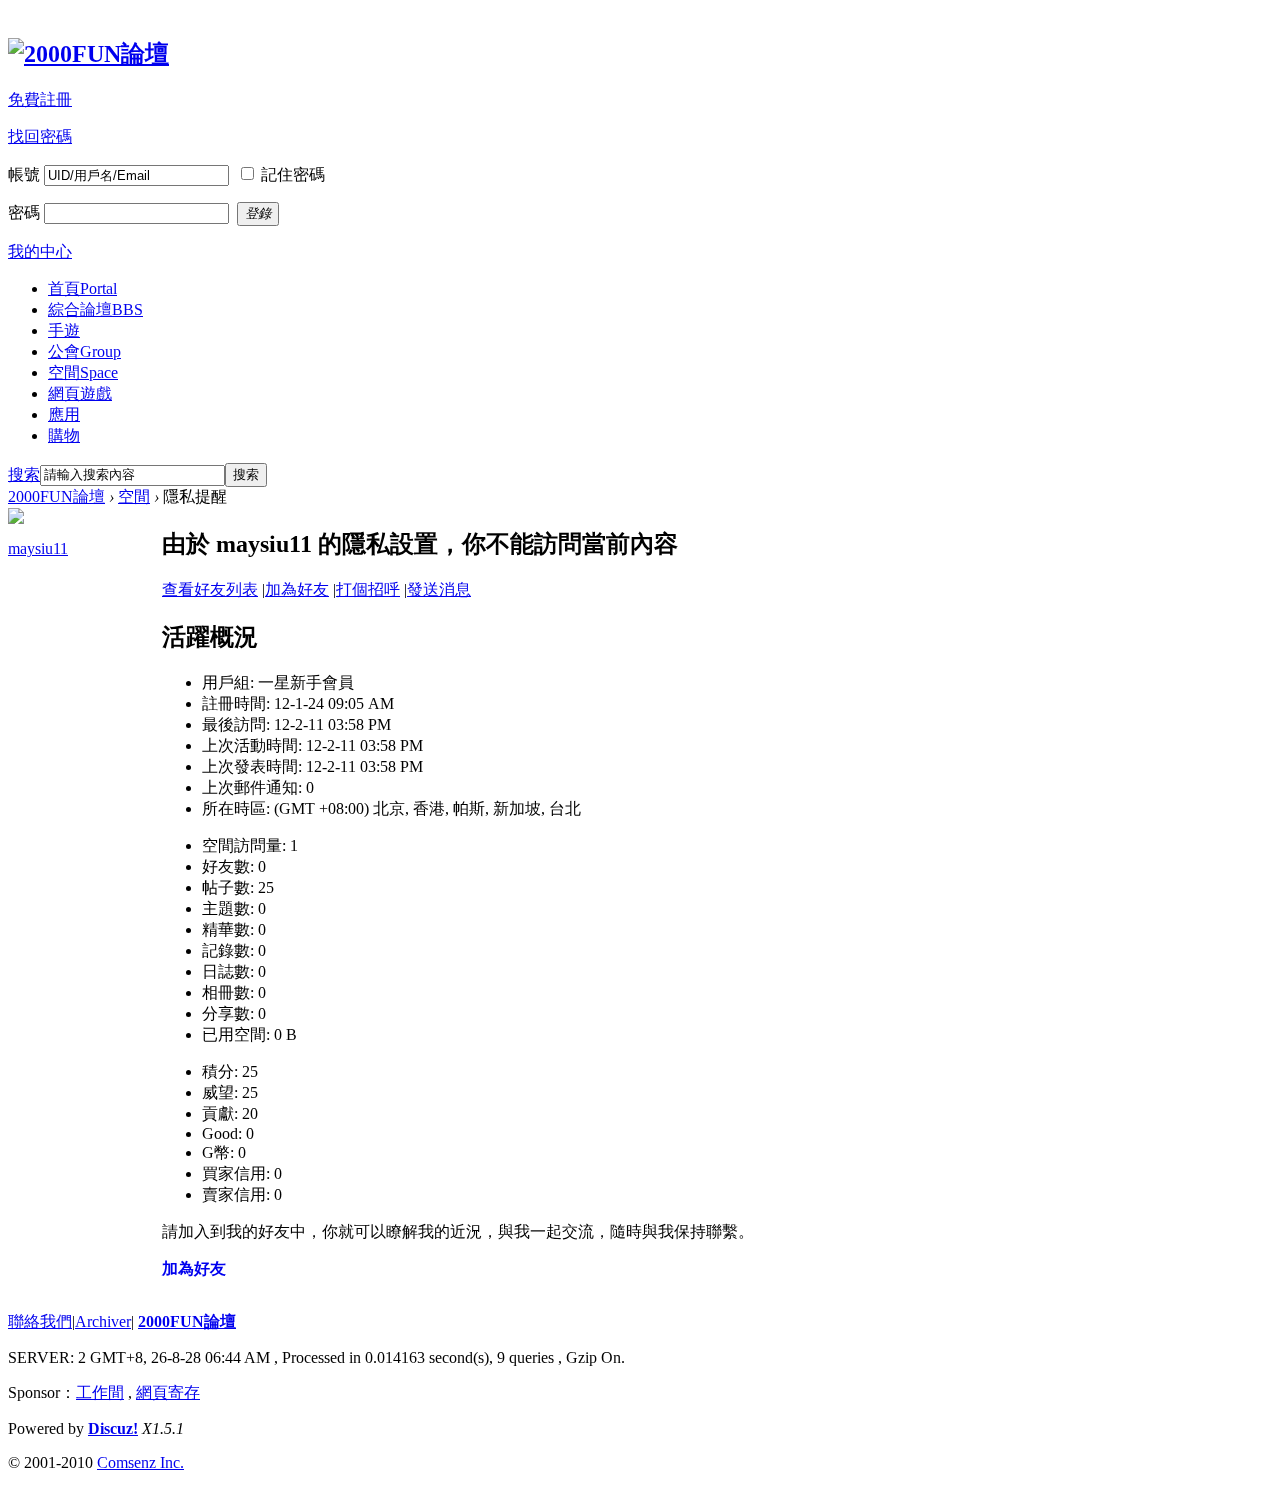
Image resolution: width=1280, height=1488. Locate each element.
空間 (83, 372)
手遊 (64, 330)
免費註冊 (40, 99)
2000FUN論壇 (56, 496)
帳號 (24, 174)
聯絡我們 (40, 1321)
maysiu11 (38, 548)
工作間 (100, 1392)
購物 (64, 435)
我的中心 (40, 251)
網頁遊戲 (80, 393)
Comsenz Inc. (140, 1462)
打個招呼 (368, 589)
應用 (64, 414)
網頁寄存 (168, 1392)
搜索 (24, 474)
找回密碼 (40, 136)
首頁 (82, 288)
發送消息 (439, 589)
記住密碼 (293, 174)
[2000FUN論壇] (88, 54)
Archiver (103, 1321)
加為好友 (297, 589)
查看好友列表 (210, 589)
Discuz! (113, 1428)
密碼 (24, 212)
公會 (84, 351)
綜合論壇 (95, 309)
